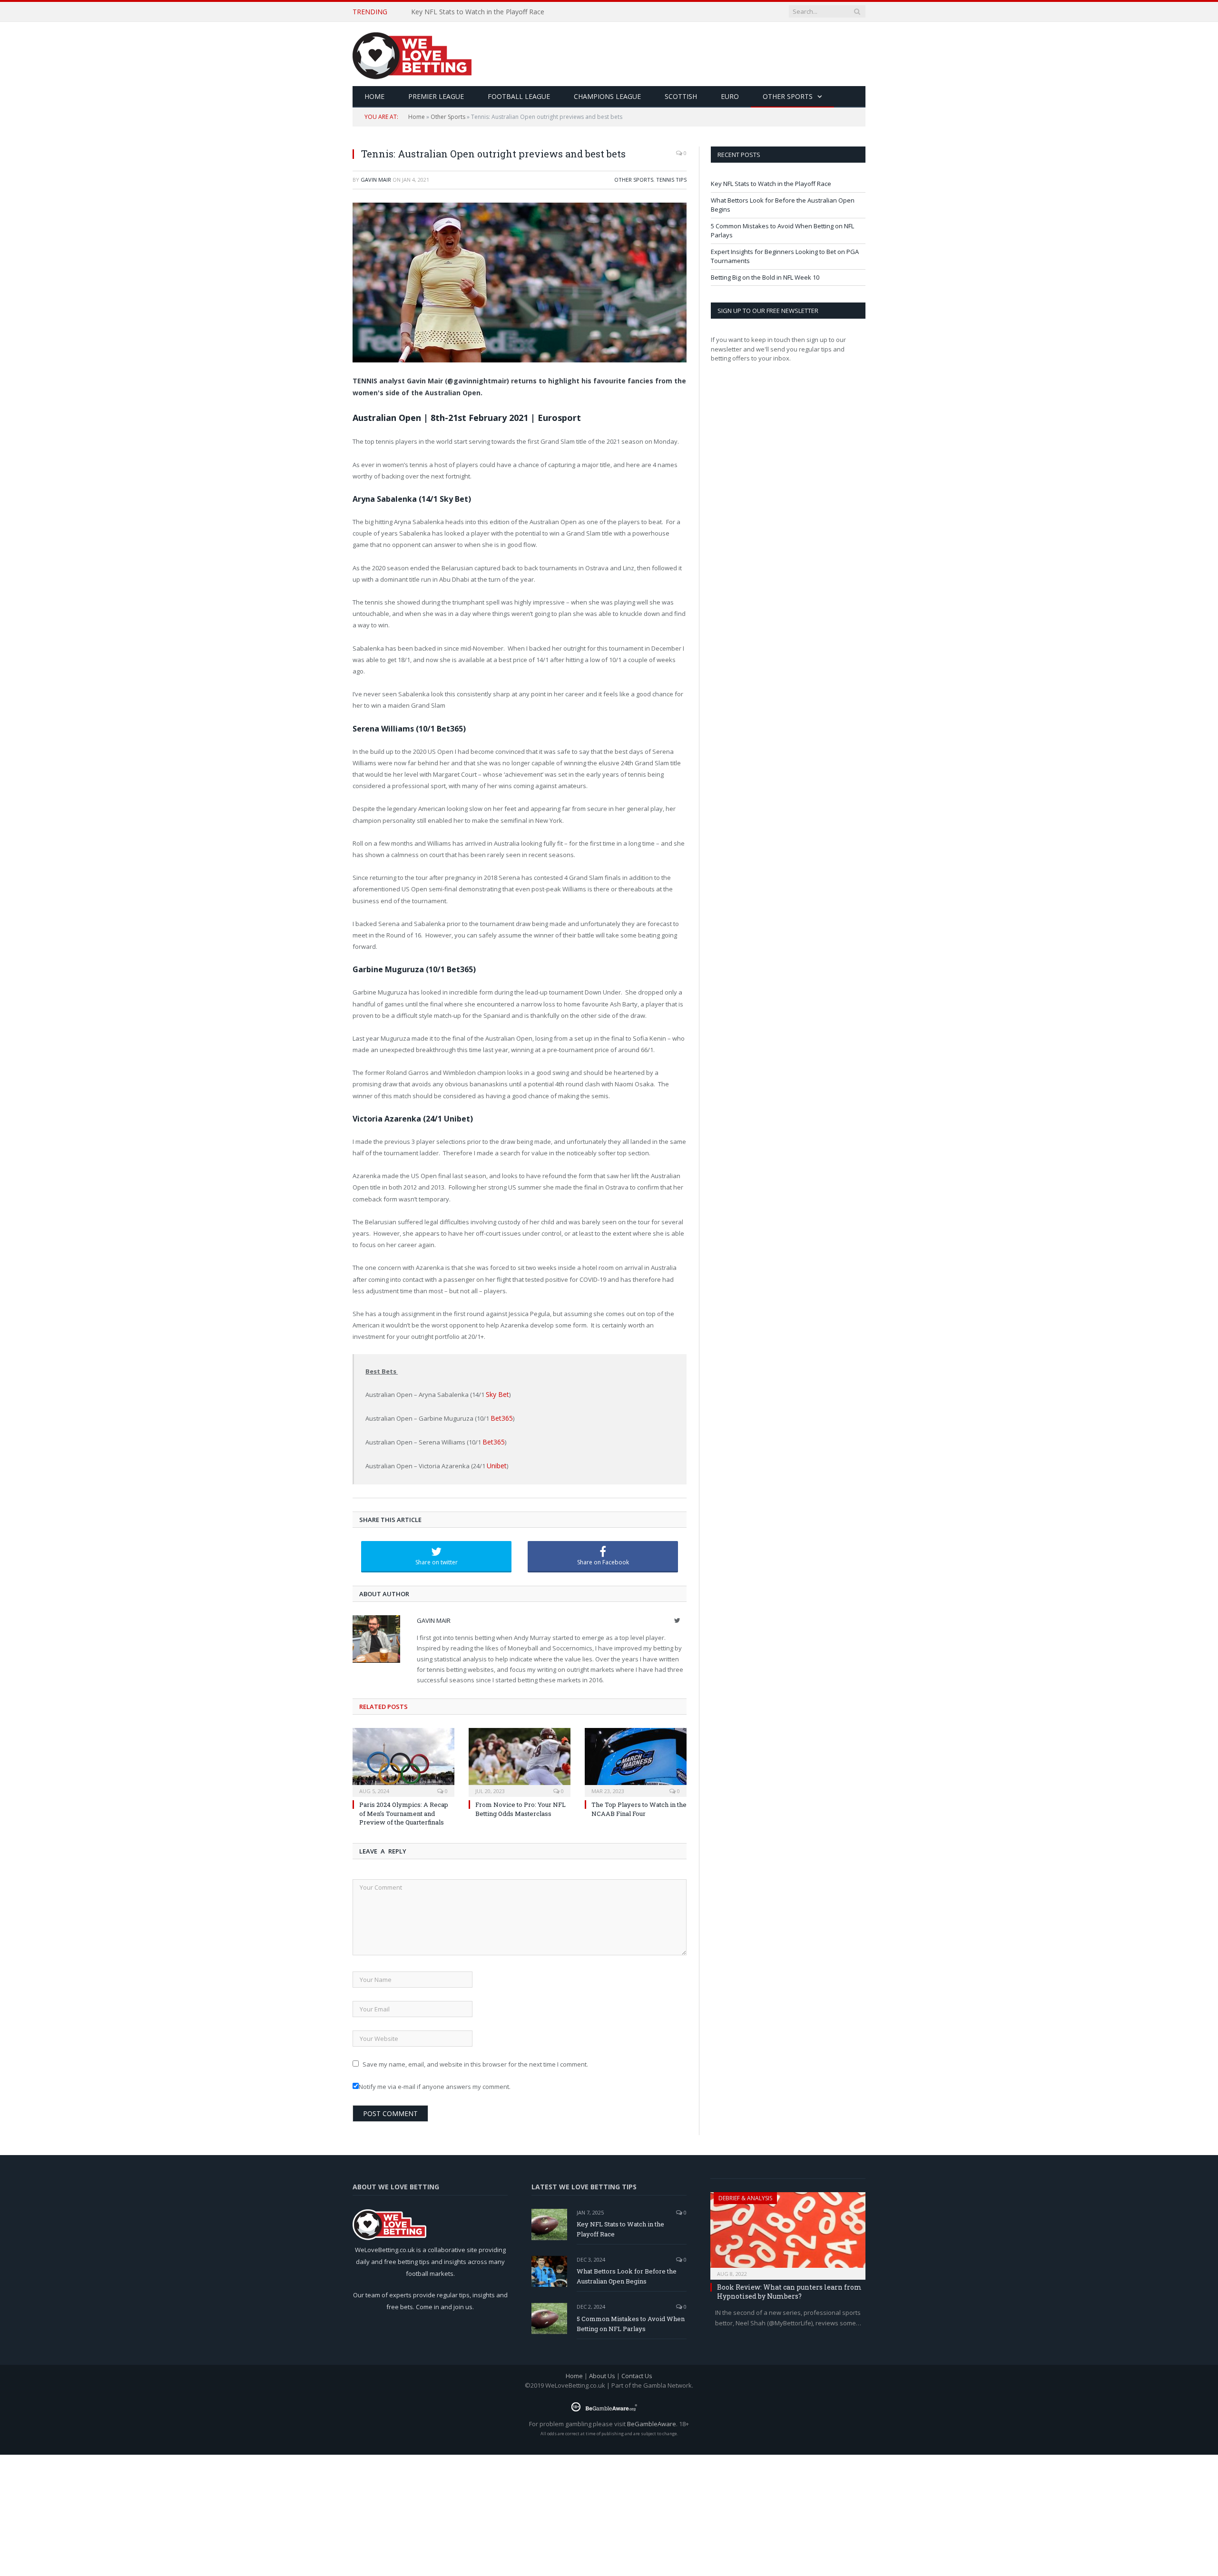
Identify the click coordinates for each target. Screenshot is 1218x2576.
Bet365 (500, 1417)
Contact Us (637, 2372)
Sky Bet (496, 1394)
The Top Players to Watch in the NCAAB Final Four (639, 1805)
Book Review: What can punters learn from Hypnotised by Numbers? (789, 2288)
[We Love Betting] (412, 54)
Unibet (496, 1463)
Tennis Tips (671, 180)
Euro (730, 96)
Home (417, 117)
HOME (374, 96)
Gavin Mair (376, 180)
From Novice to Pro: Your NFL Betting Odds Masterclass (521, 1805)
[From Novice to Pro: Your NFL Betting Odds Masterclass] (520, 1758)
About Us (602, 2372)
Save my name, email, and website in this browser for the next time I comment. (475, 2060)
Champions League (607, 96)
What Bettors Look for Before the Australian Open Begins (501, 12)
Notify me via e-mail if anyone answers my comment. (435, 2083)
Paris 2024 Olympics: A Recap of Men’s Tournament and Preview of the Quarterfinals (404, 1810)
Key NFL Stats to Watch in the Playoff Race (771, 184)
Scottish (681, 96)
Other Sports (788, 96)
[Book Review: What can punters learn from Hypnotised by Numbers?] (788, 2229)
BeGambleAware (652, 2420)
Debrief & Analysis (745, 2194)
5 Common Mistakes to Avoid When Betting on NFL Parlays (631, 2320)
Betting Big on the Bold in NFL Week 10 (765, 277)
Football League (519, 96)
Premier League (436, 96)
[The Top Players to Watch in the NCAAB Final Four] (636, 1758)
